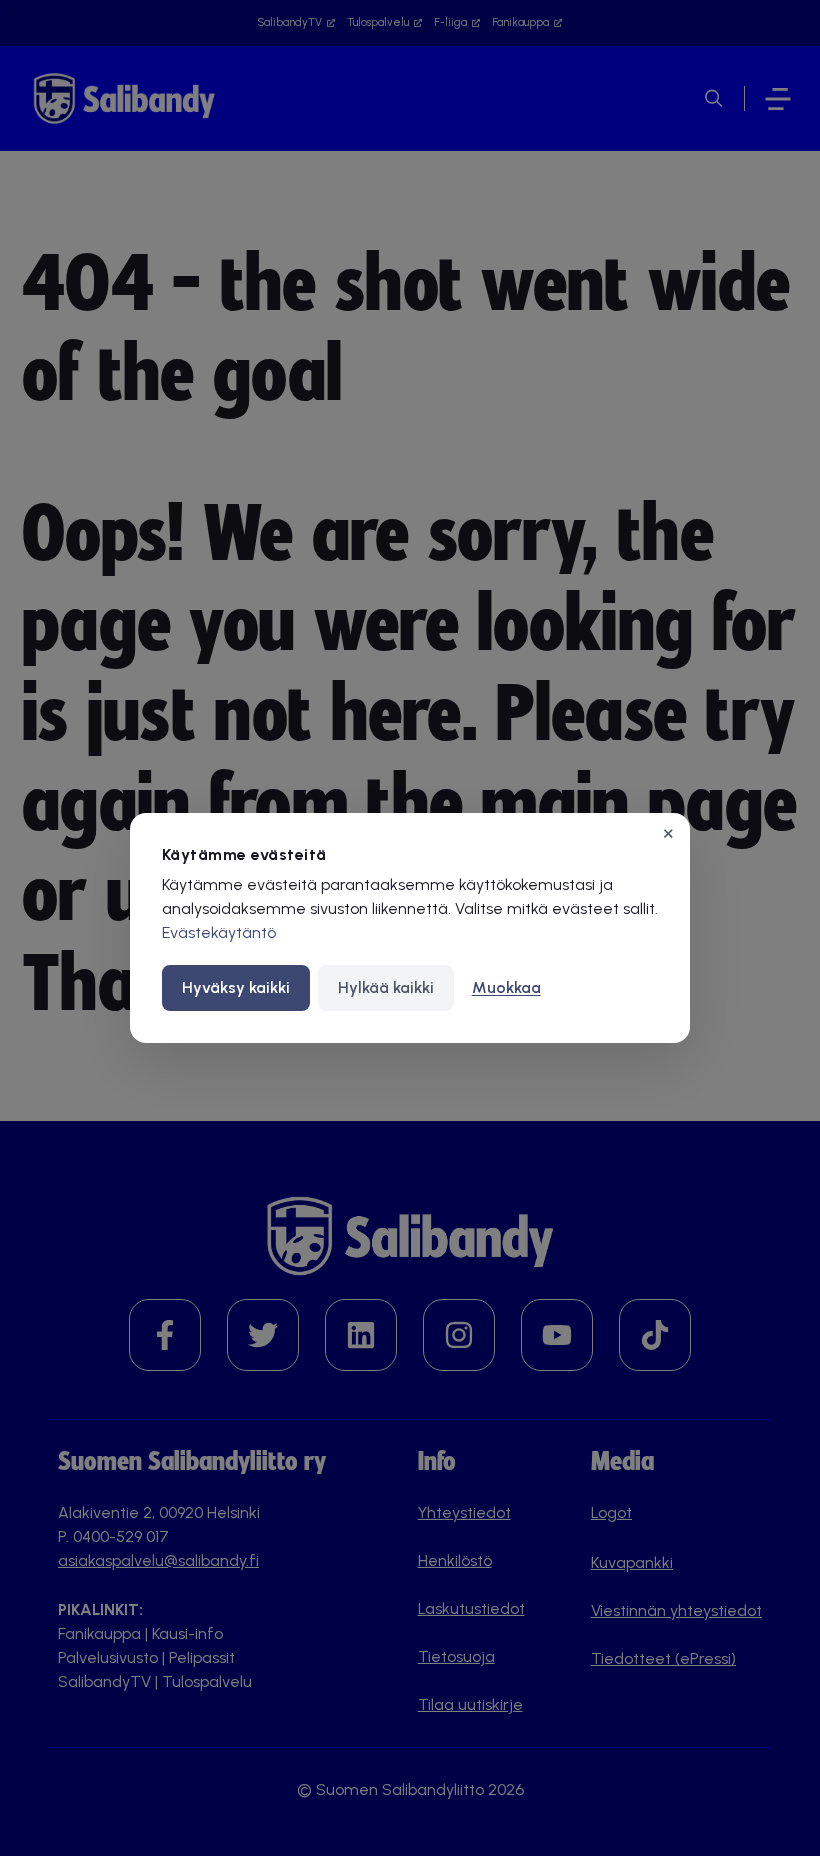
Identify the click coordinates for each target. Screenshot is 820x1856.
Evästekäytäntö (219, 932)
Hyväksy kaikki (236, 987)
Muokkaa (506, 987)
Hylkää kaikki (386, 987)
